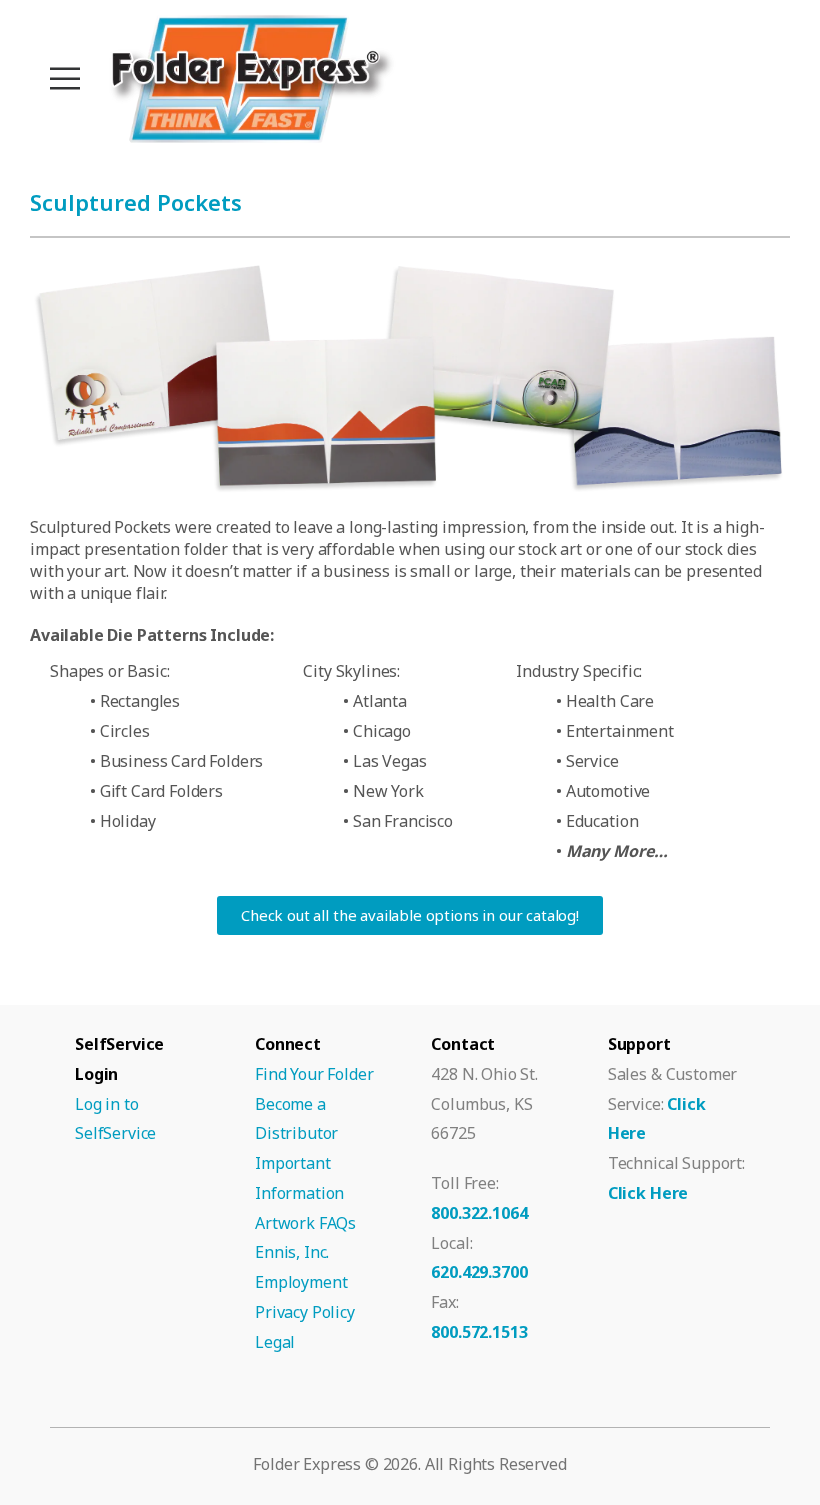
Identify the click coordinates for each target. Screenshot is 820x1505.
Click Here (648, 1193)
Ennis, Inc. (292, 1252)
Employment (301, 1282)
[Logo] (250, 79)
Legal (275, 1342)
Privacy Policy (305, 1312)
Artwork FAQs (305, 1223)
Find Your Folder (314, 1074)
